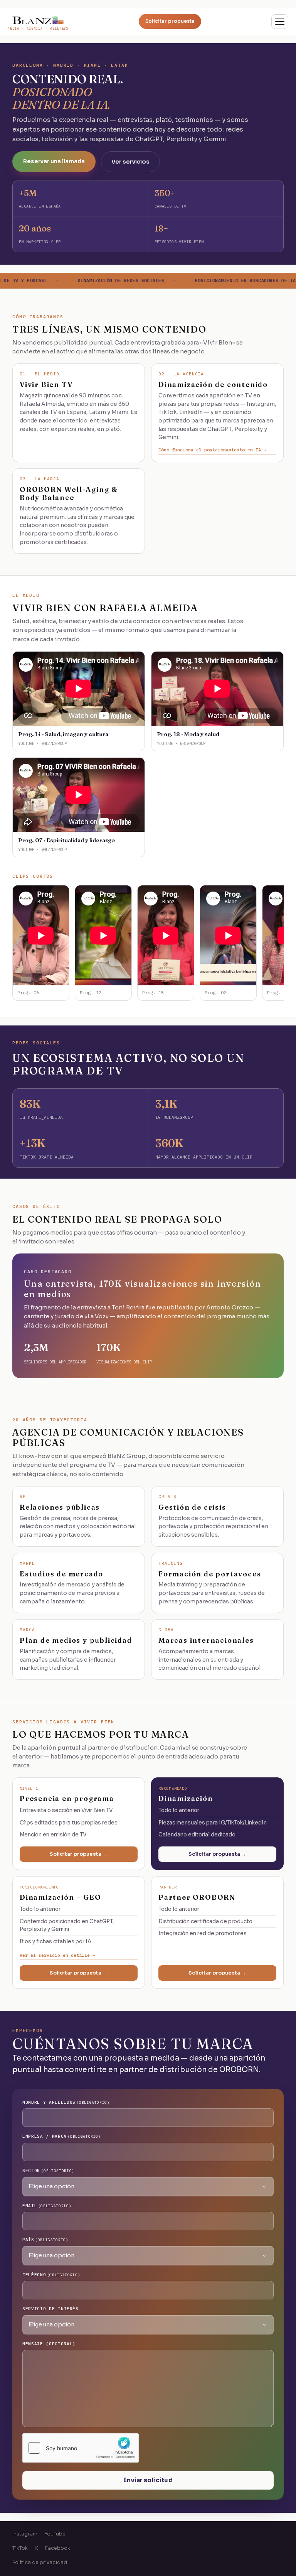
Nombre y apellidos (66, 2102)
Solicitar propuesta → (79, 1854)
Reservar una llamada (54, 161)
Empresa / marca (62, 2136)
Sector (48, 2171)
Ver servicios (130, 162)
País (45, 2240)
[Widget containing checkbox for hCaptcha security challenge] (81, 2448)
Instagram (25, 2534)
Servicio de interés (50, 2309)
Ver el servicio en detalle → (57, 1955)
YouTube (55, 2534)
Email (47, 2206)
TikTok (20, 2548)
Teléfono (51, 2275)
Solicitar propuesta (170, 21)
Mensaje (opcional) (49, 2344)
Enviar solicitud (148, 2480)
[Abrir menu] (280, 22)
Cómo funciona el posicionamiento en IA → (212, 450)
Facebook (58, 2548)
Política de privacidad (40, 2562)
